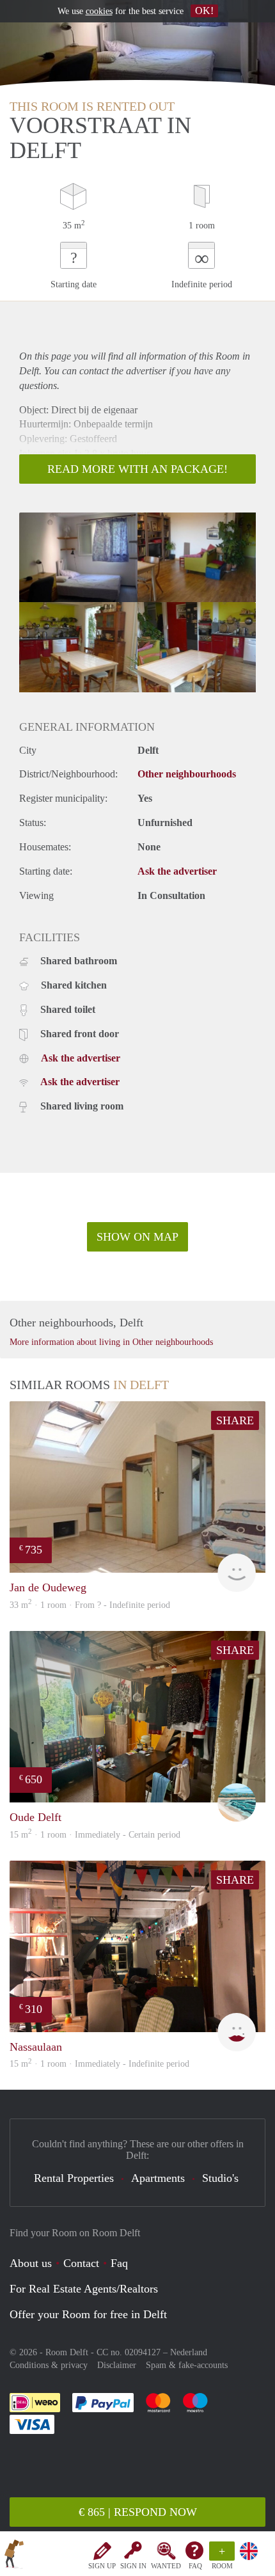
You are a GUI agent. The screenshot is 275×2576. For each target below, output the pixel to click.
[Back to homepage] (14, 2556)
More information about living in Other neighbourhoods (111, 1342)
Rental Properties (74, 2178)
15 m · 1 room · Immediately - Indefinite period (99, 2064)
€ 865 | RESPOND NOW (138, 2512)
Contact (81, 2263)
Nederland (189, 2352)
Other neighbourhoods (187, 774)
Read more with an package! (137, 469)
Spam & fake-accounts (187, 2365)
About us (31, 2263)
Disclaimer (117, 2365)
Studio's (220, 2178)
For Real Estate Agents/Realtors (84, 2289)
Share (235, 1420)
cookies (99, 11)
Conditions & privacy (49, 2365)
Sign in (133, 2566)
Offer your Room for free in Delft (88, 2314)
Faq (119, 2263)
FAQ (195, 2566)
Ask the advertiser (177, 871)
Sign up (102, 2566)
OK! (204, 11)
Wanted (166, 2566)
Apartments (158, 2178)
